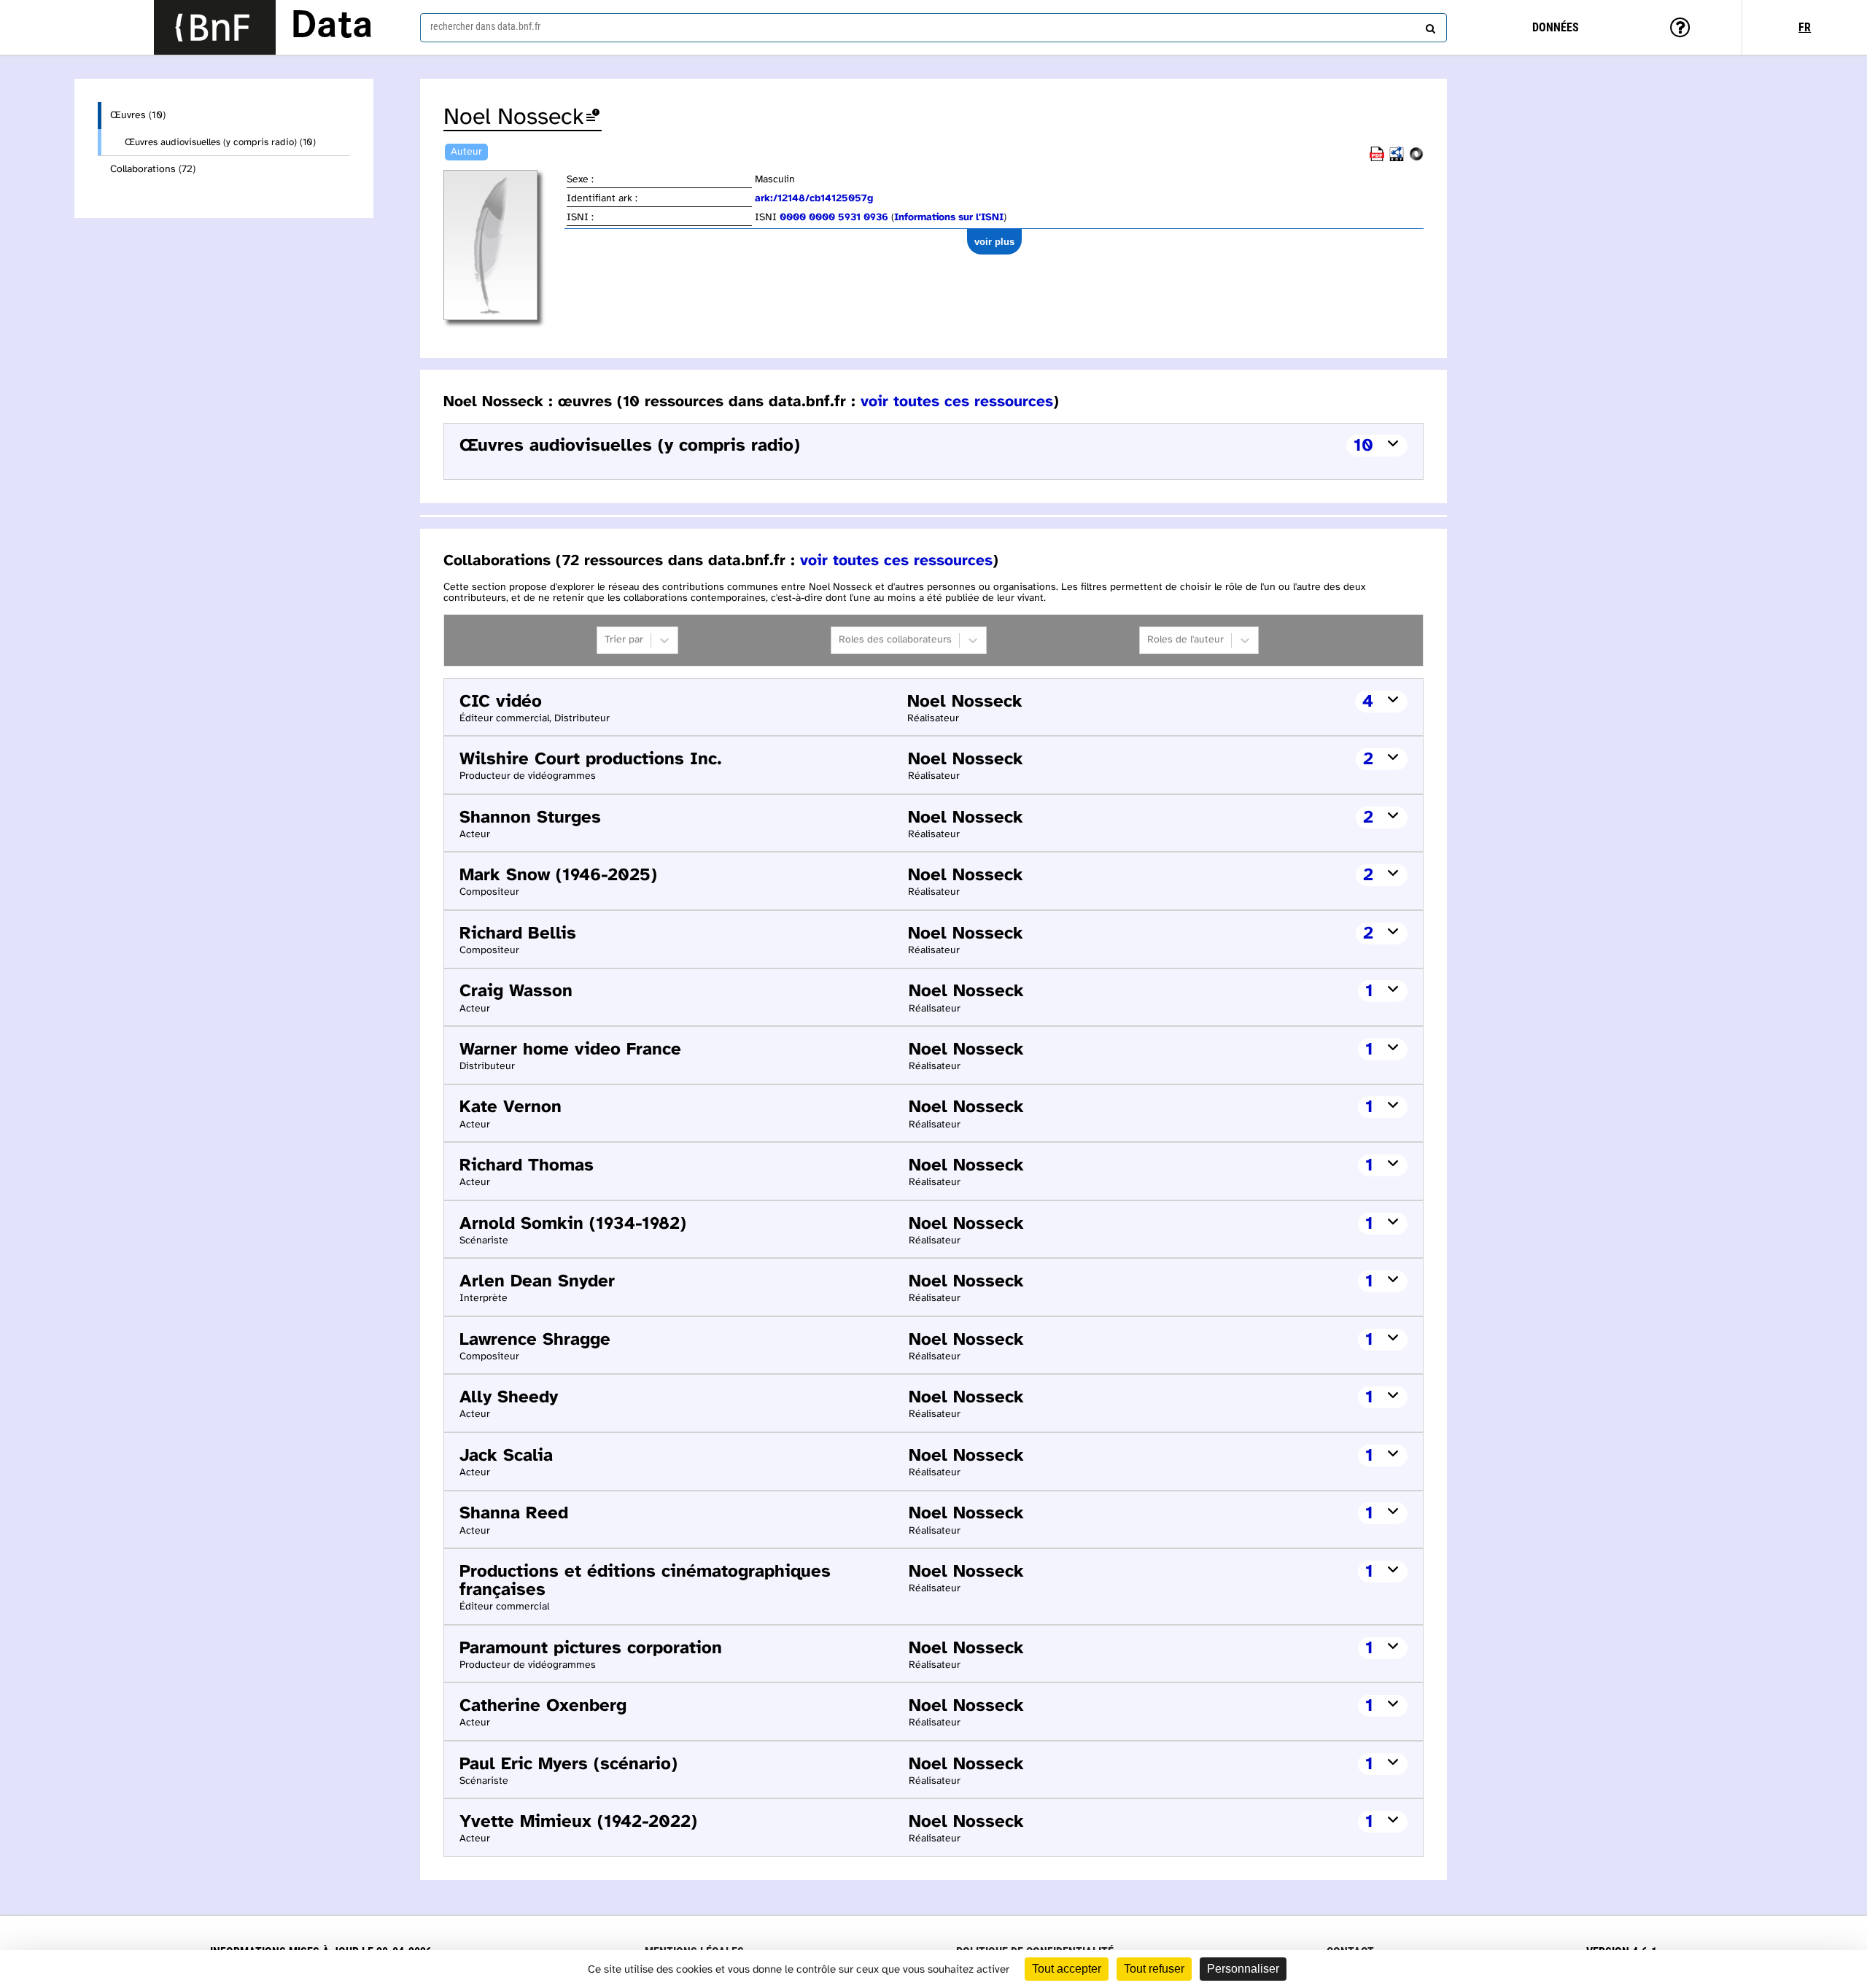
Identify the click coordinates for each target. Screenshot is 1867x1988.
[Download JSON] (1416, 159)
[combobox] (933, 28)
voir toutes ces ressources (957, 402)
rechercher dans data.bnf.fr (485, 26)
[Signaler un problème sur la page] (593, 118)
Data (332, 27)
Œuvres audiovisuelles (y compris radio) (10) (220, 142)
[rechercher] (1429, 26)
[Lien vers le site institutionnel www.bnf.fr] (215, 27)
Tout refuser (1154, 1969)
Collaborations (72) (153, 170)
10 (1363, 446)
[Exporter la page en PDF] (1377, 159)
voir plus (994, 242)
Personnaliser (1243, 1969)
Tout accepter (1067, 1969)
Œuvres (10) (138, 116)
